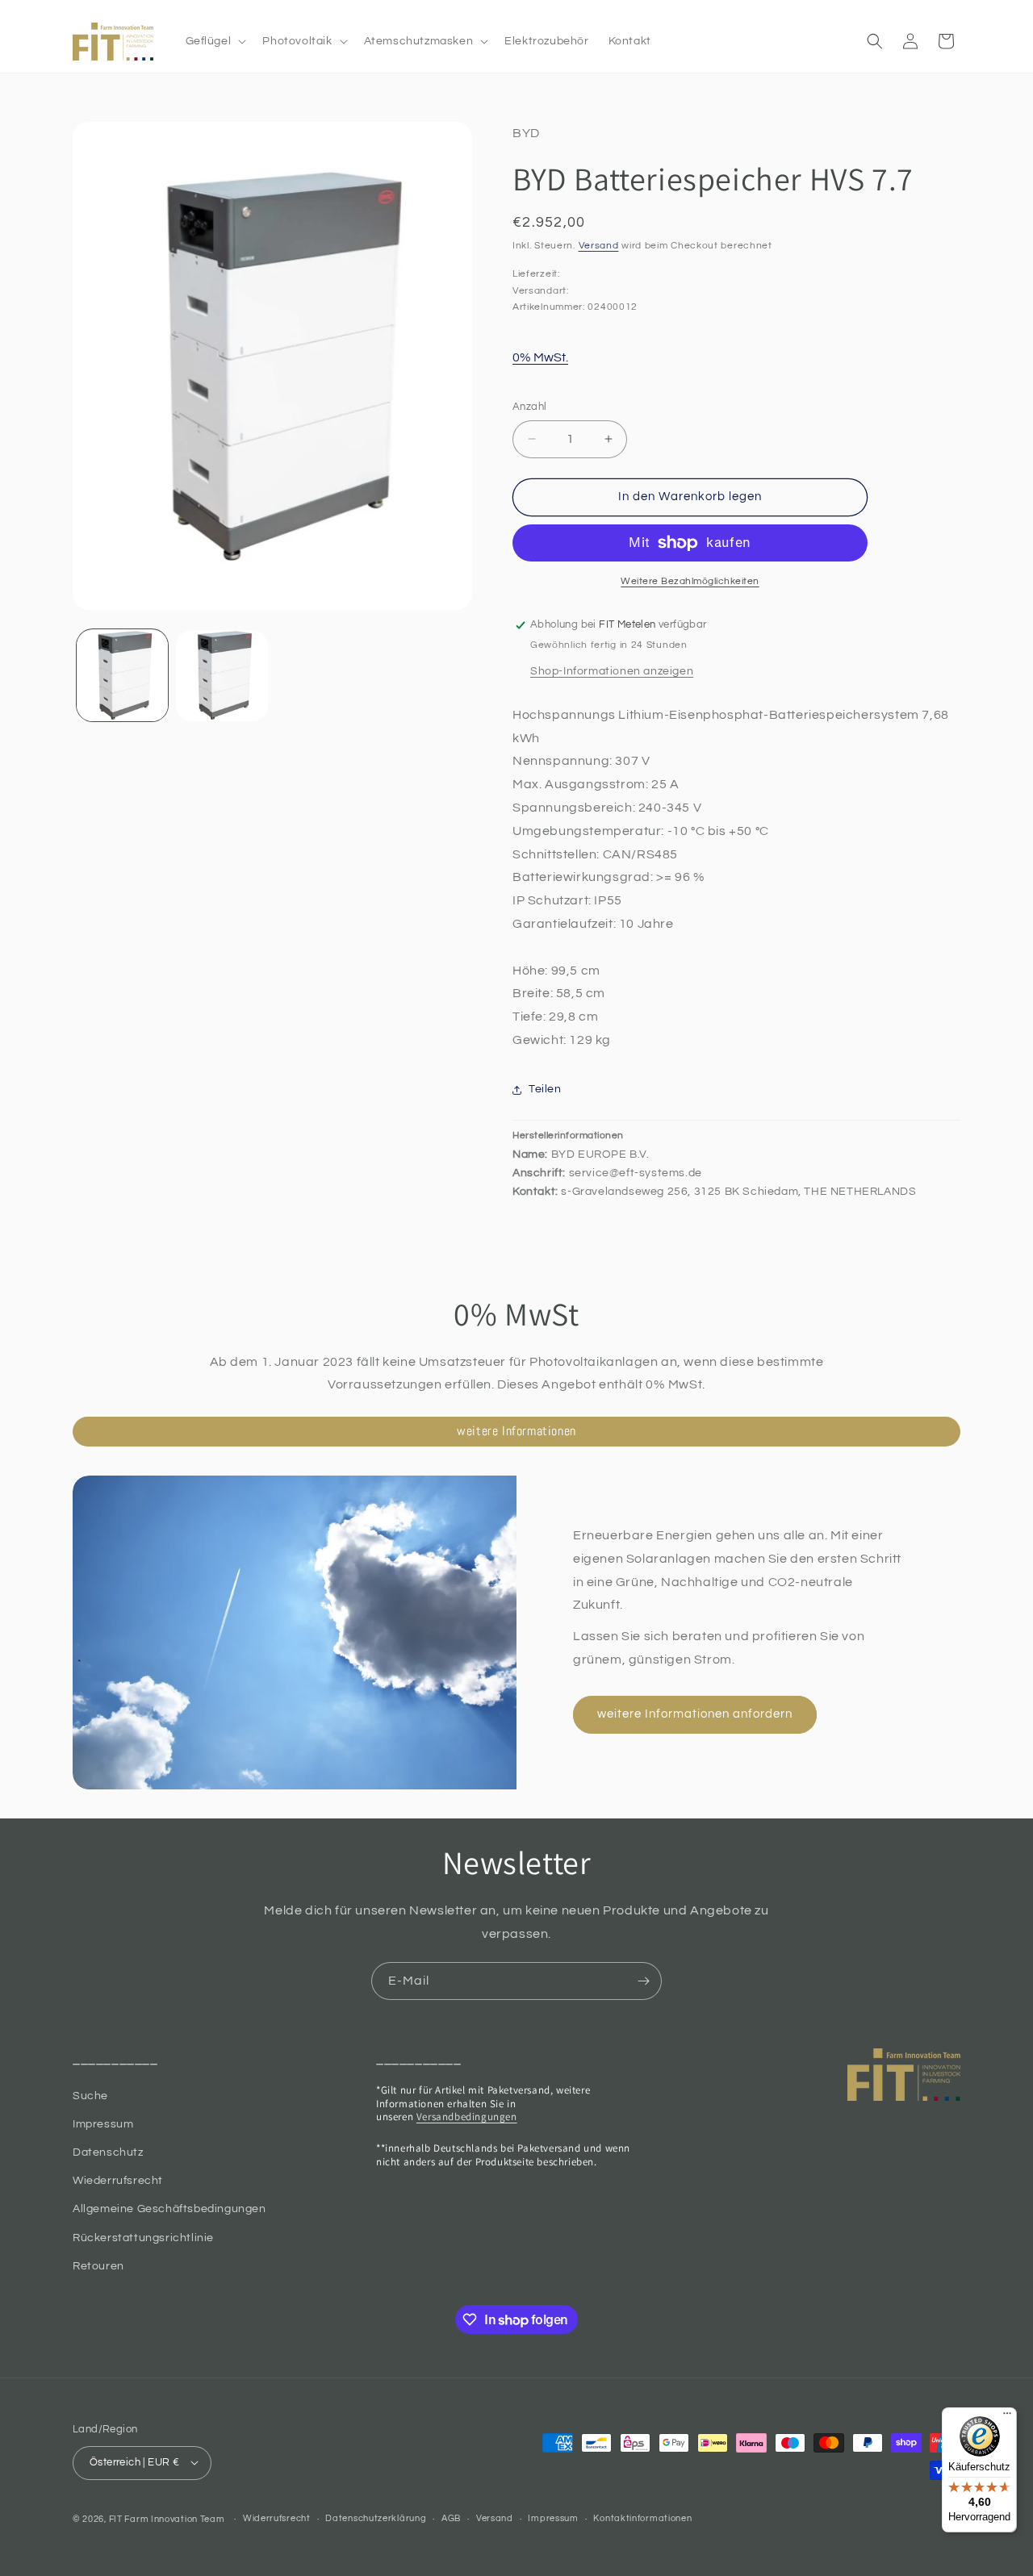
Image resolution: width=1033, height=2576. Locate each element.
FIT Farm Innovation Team (167, 2518)
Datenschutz (108, 2152)
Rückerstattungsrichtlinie (143, 2237)
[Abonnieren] (643, 1981)
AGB (451, 2518)
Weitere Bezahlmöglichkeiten (690, 581)
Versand (599, 246)
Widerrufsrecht (277, 2518)
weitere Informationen (516, 1431)
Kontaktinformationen (642, 2518)
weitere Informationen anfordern (695, 1714)
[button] (215, 41)
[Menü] (1007, 2417)
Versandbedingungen (467, 2117)
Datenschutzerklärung (376, 2518)
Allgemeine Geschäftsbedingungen (169, 2209)
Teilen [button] (545, 1089)
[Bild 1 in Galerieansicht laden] (122, 676)
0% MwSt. (540, 357)
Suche (90, 2095)
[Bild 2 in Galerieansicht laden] (222, 676)
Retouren (98, 2266)
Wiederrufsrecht (118, 2181)
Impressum (103, 2124)
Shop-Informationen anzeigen (612, 671)
